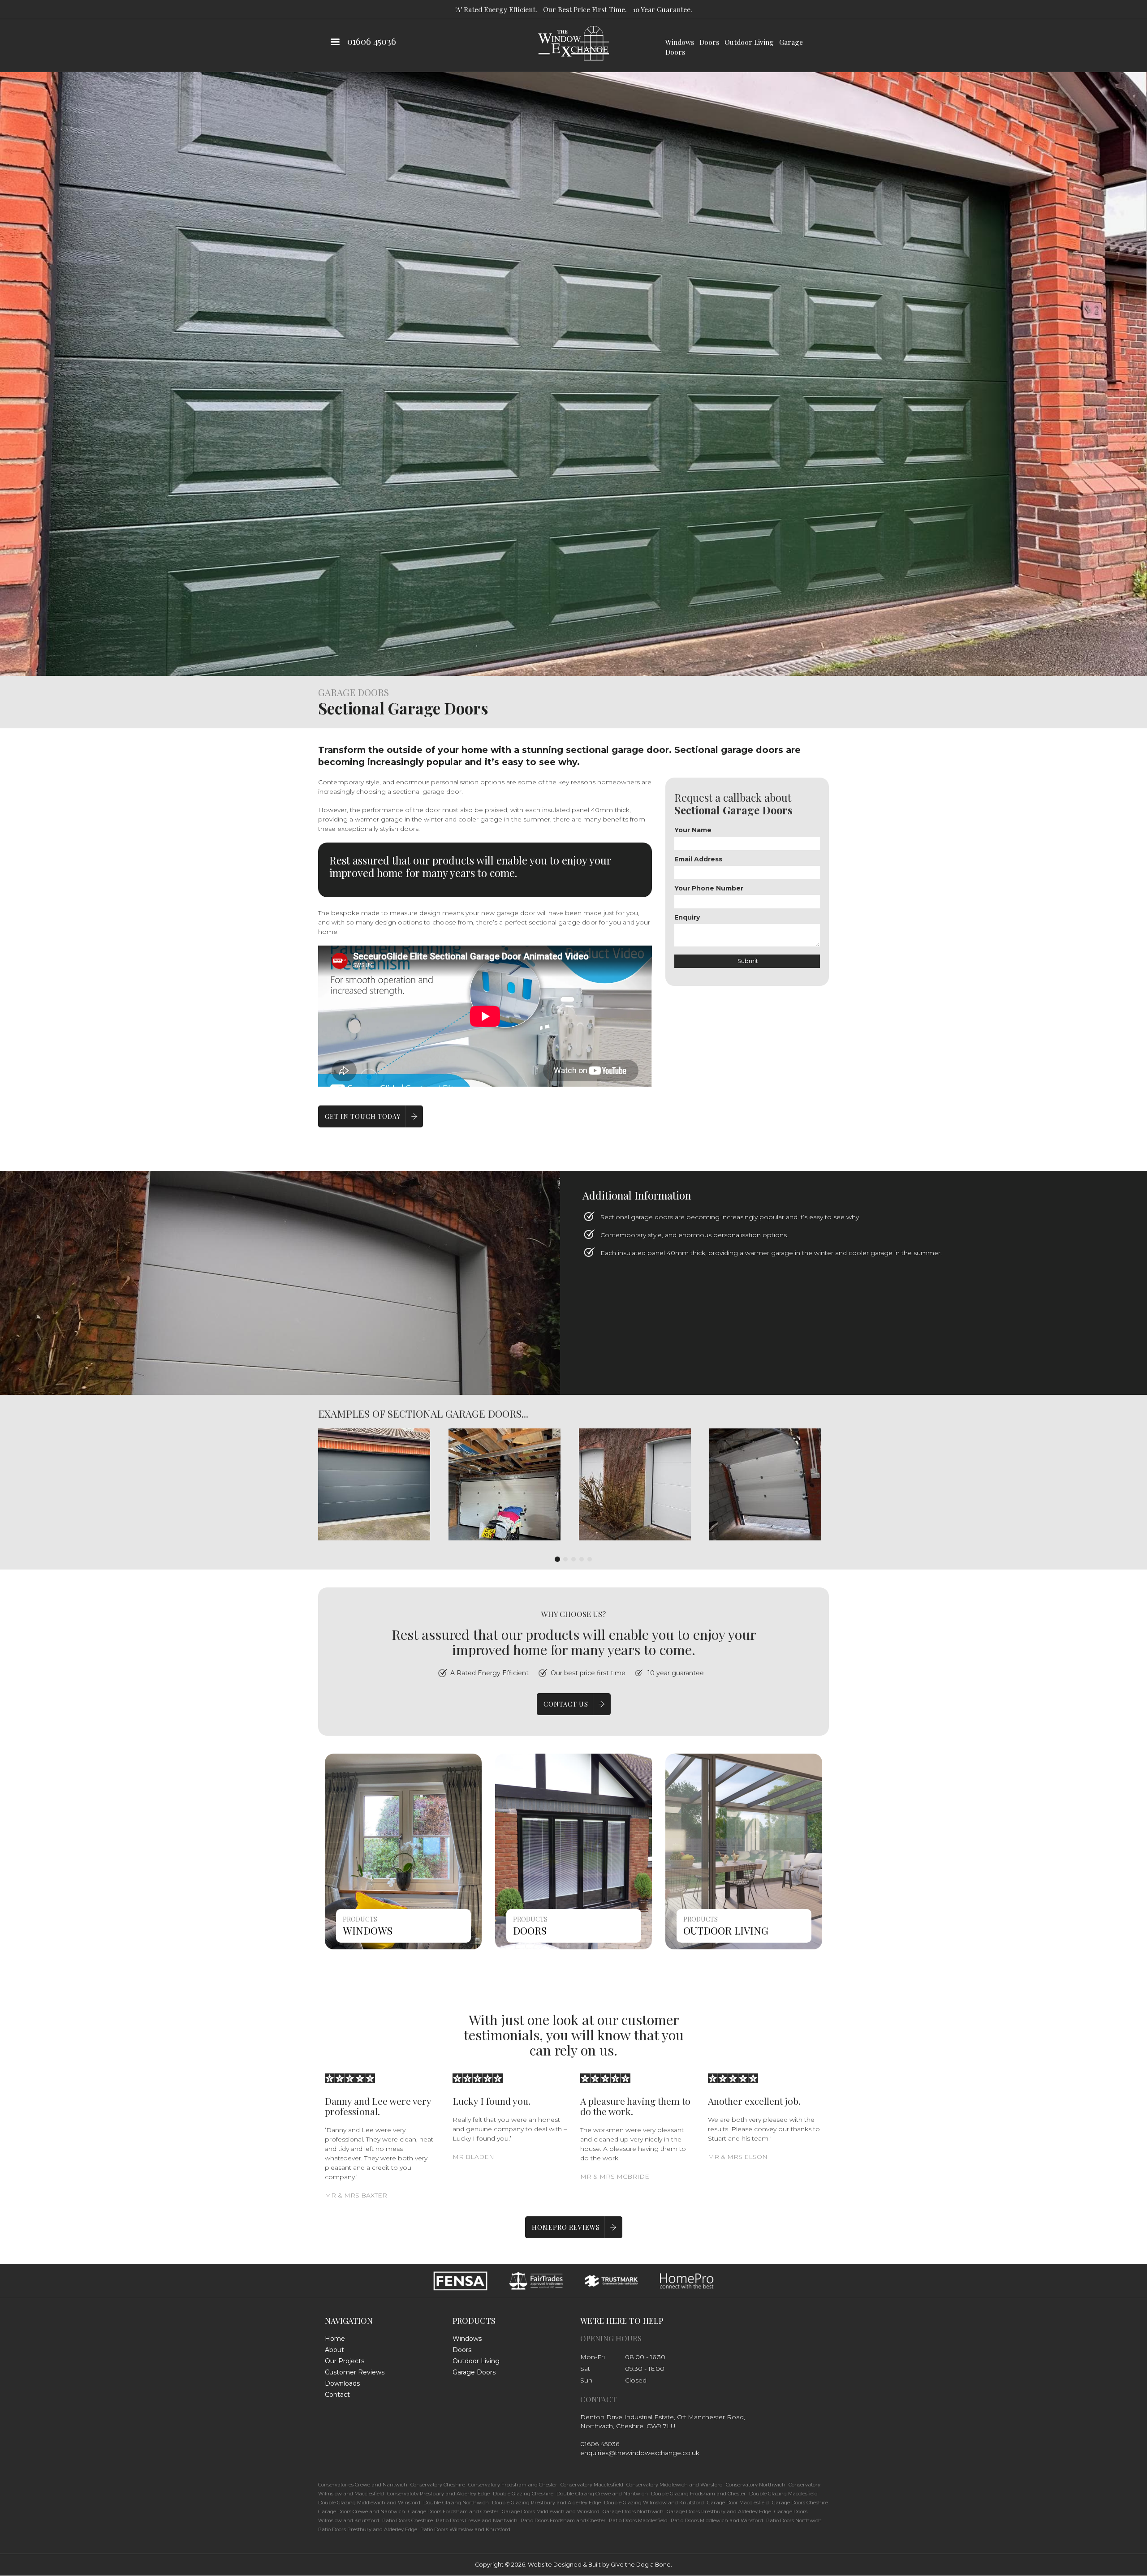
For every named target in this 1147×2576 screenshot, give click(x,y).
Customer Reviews (355, 2372)
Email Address (698, 859)
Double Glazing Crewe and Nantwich (602, 2494)
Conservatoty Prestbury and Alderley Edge (438, 2494)
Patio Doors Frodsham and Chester (563, 2520)
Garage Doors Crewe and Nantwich (362, 2511)
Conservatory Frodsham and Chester (513, 2485)
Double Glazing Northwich (456, 2503)
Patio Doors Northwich (794, 2520)
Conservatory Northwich (756, 2485)
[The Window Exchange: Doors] (573, 1851)
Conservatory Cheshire (438, 2485)
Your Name (693, 830)
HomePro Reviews (566, 2227)
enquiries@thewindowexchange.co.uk (640, 2453)
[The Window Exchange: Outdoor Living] (744, 1851)
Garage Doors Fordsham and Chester (453, 2511)
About (334, 2350)
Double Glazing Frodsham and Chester (699, 2494)
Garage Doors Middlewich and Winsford (551, 2511)
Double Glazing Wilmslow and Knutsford (654, 2503)
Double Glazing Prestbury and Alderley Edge (546, 2503)
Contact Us (566, 1704)
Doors (709, 42)
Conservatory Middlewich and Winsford (675, 2485)
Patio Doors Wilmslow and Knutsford (465, 2529)
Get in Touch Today (363, 1116)
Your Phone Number (709, 888)
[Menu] (335, 43)
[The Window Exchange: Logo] (573, 43)
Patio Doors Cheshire (407, 2520)
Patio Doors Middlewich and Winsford (717, 2520)
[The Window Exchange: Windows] (403, 1851)
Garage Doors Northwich (633, 2511)
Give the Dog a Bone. (641, 2565)
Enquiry (687, 917)
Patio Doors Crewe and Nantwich (477, 2520)
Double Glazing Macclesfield (783, 2494)
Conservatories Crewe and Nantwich (363, 2485)
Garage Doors (474, 2372)
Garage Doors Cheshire (800, 2503)
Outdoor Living (749, 42)
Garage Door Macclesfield (738, 2503)
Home (335, 2339)
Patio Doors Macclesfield (638, 2520)
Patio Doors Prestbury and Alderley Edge (368, 2529)
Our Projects (345, 2361)
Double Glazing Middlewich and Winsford (369, 2503)
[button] (374, 1484)
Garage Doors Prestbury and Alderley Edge (719, 2511)
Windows (680, 42)
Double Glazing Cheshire (523, 2494)
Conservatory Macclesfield (592, 2485)
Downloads (342, 2383)
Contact (337, 2395)
